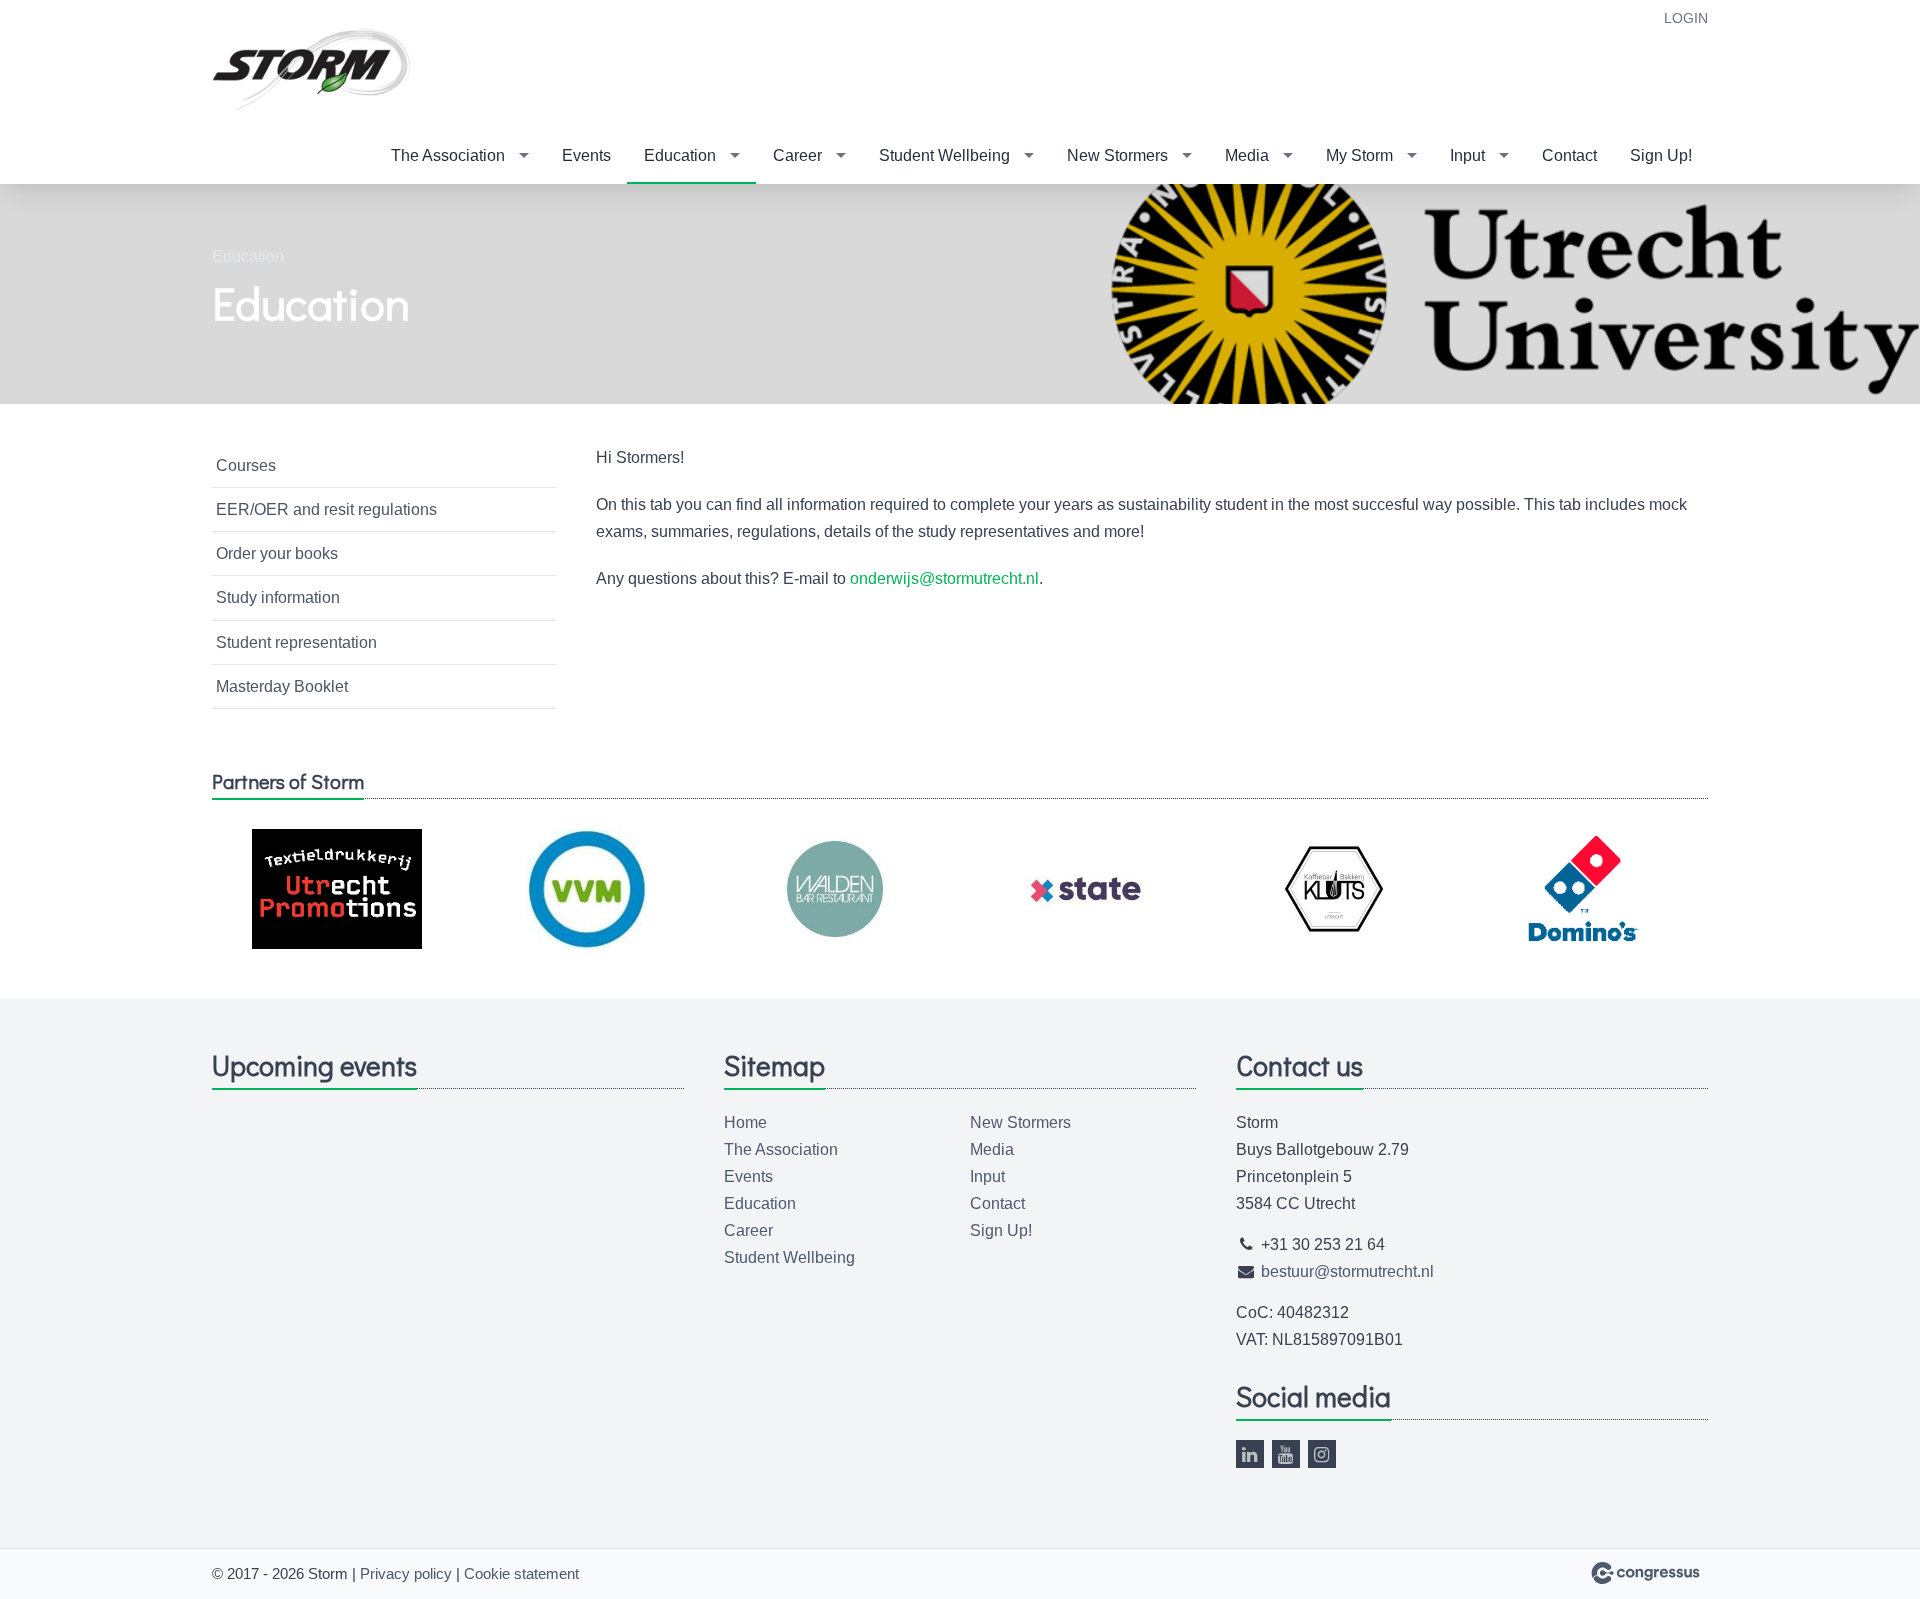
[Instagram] (1322, 1454)
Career (797, 155)
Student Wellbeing (944, 155)
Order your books (277, 553)
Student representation (296, 642)
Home (745, 1122)
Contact (1569, 155)
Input (1467, 155)
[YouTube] (1286, 1454)
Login (1686, 18)
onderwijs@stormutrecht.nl (944, 578)
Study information (278, 597)
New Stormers (1117, 155)
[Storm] (312, 65)
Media (1247, 155)
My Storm (1359, 155)
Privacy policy (406, 1573)
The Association (448, 155)
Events (586, 155)
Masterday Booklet (282, 686)
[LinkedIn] (1250, 1454)
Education (680, 155)
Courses (246, 465)
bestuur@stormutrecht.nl (1347, 1271)
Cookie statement (521, 1573)
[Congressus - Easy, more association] (1645, 1573)
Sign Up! (1661, 155)
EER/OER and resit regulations (326, 509)
